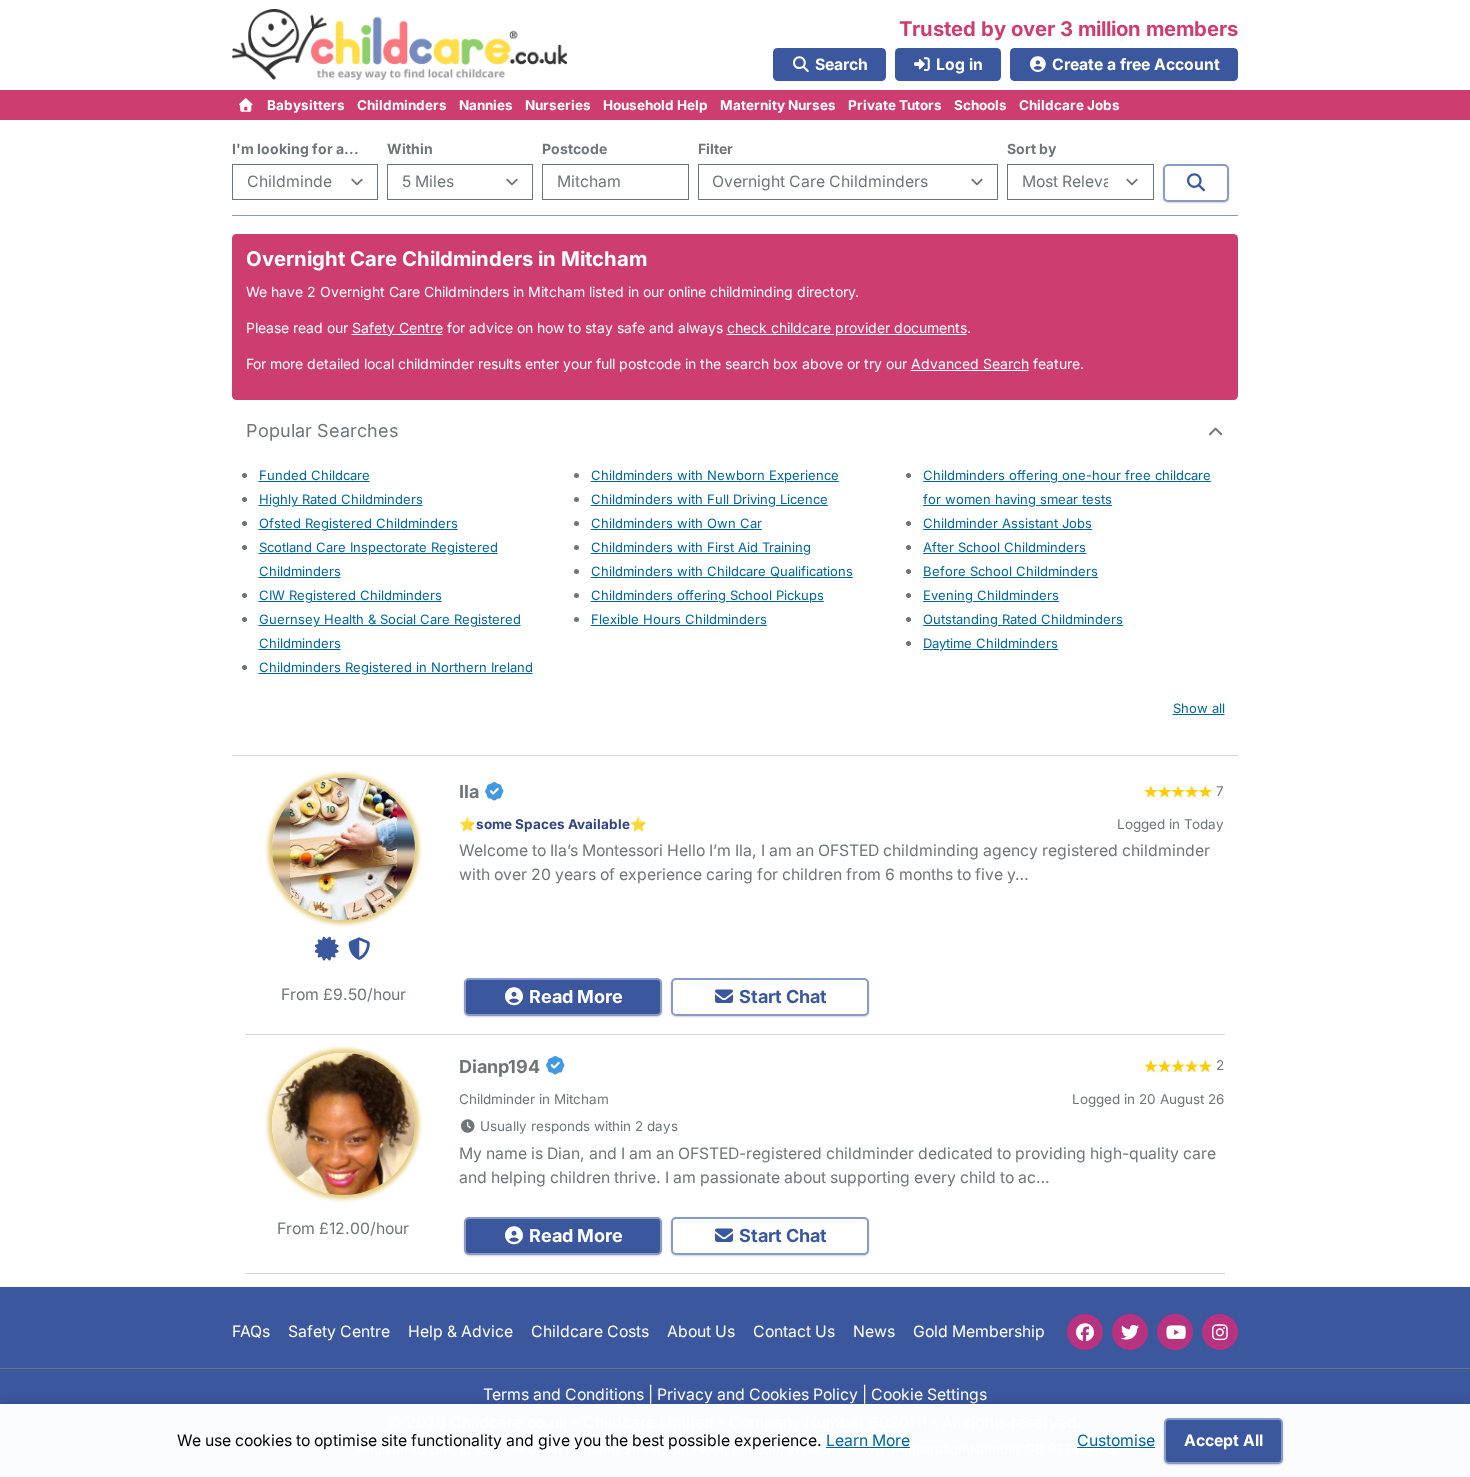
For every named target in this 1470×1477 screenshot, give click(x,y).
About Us (701, 1332)
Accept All (1223, 1440)
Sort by (1031, 148)
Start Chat (781, 996)
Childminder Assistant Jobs (1007, 523)
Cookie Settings (929, 1394)
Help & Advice (460, 1332)
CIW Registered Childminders (350, 595)
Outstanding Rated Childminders (1023, 619)
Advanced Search (970, 363)
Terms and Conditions (563, 1394)
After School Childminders (1004, 547)
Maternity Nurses (778, 105)
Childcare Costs (590, 1332)
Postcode (574, 148)
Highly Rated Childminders (341, 499)
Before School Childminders (1010, 571)
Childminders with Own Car (676, 523)
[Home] (246, 105)
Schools (980, 105)
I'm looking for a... (295, 148)
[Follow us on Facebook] (1085, 1332)
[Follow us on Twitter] (1130, 1332)
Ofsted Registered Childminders (358, 523)
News (874, 1332)
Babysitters (306, 105)
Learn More (868, 1440)
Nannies (486, 105)
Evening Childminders (991, 595)
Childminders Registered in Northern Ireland (396, 667)
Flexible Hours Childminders (679, 619)
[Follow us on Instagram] (1220, 1332)
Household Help (655, 105)
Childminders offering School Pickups (707, 595)
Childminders (402, 105)
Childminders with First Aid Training (701, 547)
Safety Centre (397, 327)
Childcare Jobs (1069, 105)
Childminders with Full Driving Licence (709, 499)
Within (410, 148)
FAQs (251, 1332)
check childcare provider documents (847, 327)
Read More (574, 996)
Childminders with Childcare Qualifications (722, 571)
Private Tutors (895, 105)
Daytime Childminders (990, 643)
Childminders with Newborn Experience (715, 475)
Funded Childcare (314, 475)
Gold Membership (979, 1332)
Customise (1116, 1440)
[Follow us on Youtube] (1175, 1332)
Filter (715, 148)
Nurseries (558, 105)
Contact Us (794, 1332)
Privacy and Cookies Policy (757, 1394)
